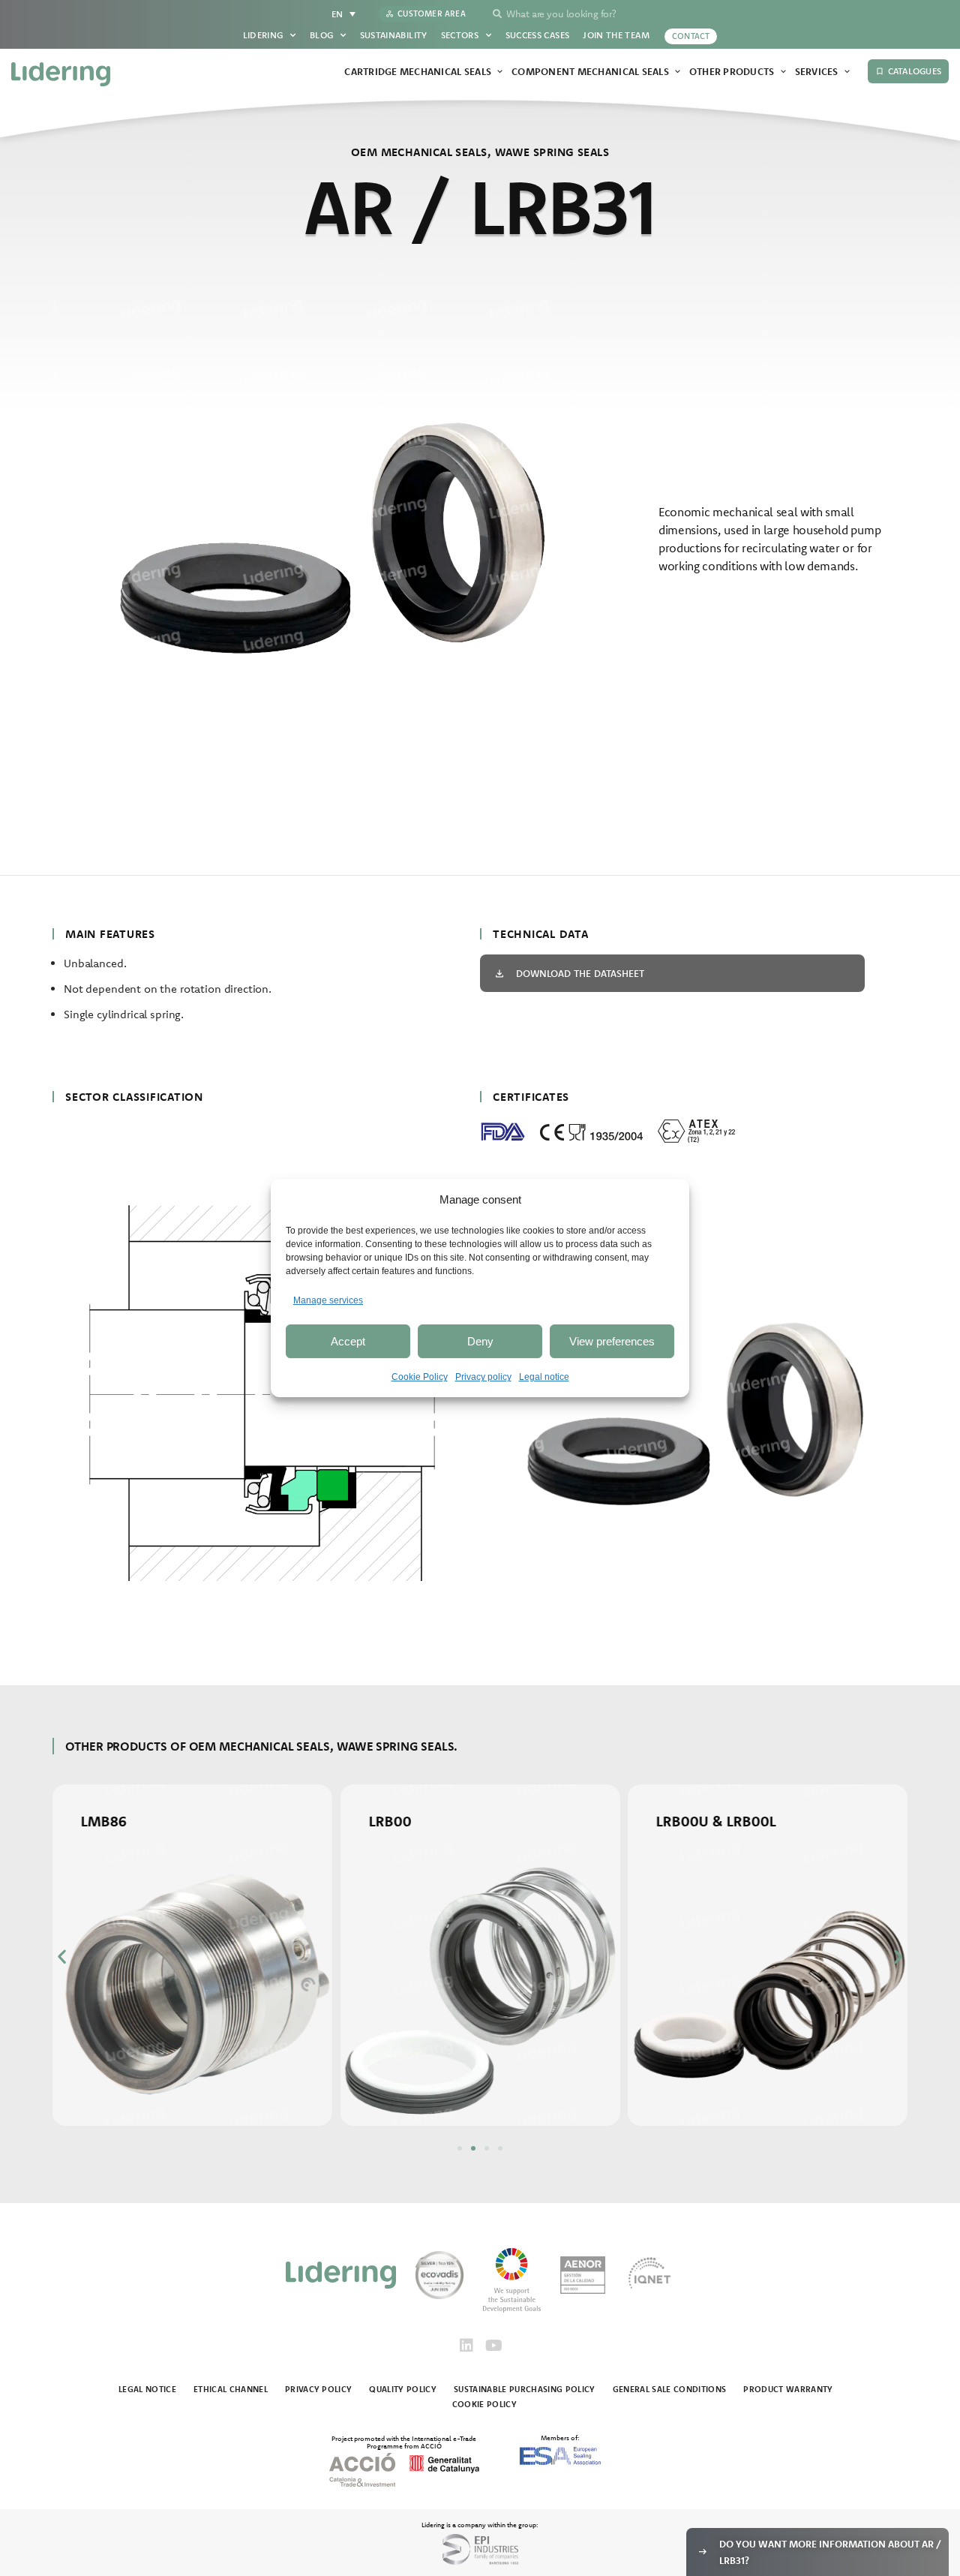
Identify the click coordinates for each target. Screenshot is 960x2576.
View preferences (612, 1341)
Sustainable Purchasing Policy (525, 2389)
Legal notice (544, 1377)
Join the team (616, 35)
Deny (480, 1341)
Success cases (538, 35)
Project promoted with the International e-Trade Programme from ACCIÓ (404, 2442)
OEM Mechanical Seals (419, 152)
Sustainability (394, 35)
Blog (321, 35)
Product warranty (788, 2389)
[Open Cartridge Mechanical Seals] (500, 72)
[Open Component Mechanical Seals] (678, 72)
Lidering (263, 35)
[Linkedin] (466, 2346)
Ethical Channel (231, 2389)
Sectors (460, 35)
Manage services (328, 1300)
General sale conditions (670, 2389)
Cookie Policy (420, 1377)
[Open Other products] (783, 72)
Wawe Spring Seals (552, 152)
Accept (348, 1341)
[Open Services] (847, 72)
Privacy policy (483, 1377)
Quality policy (403, 2389)
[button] (62, 1957)
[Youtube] (493, 2346)
